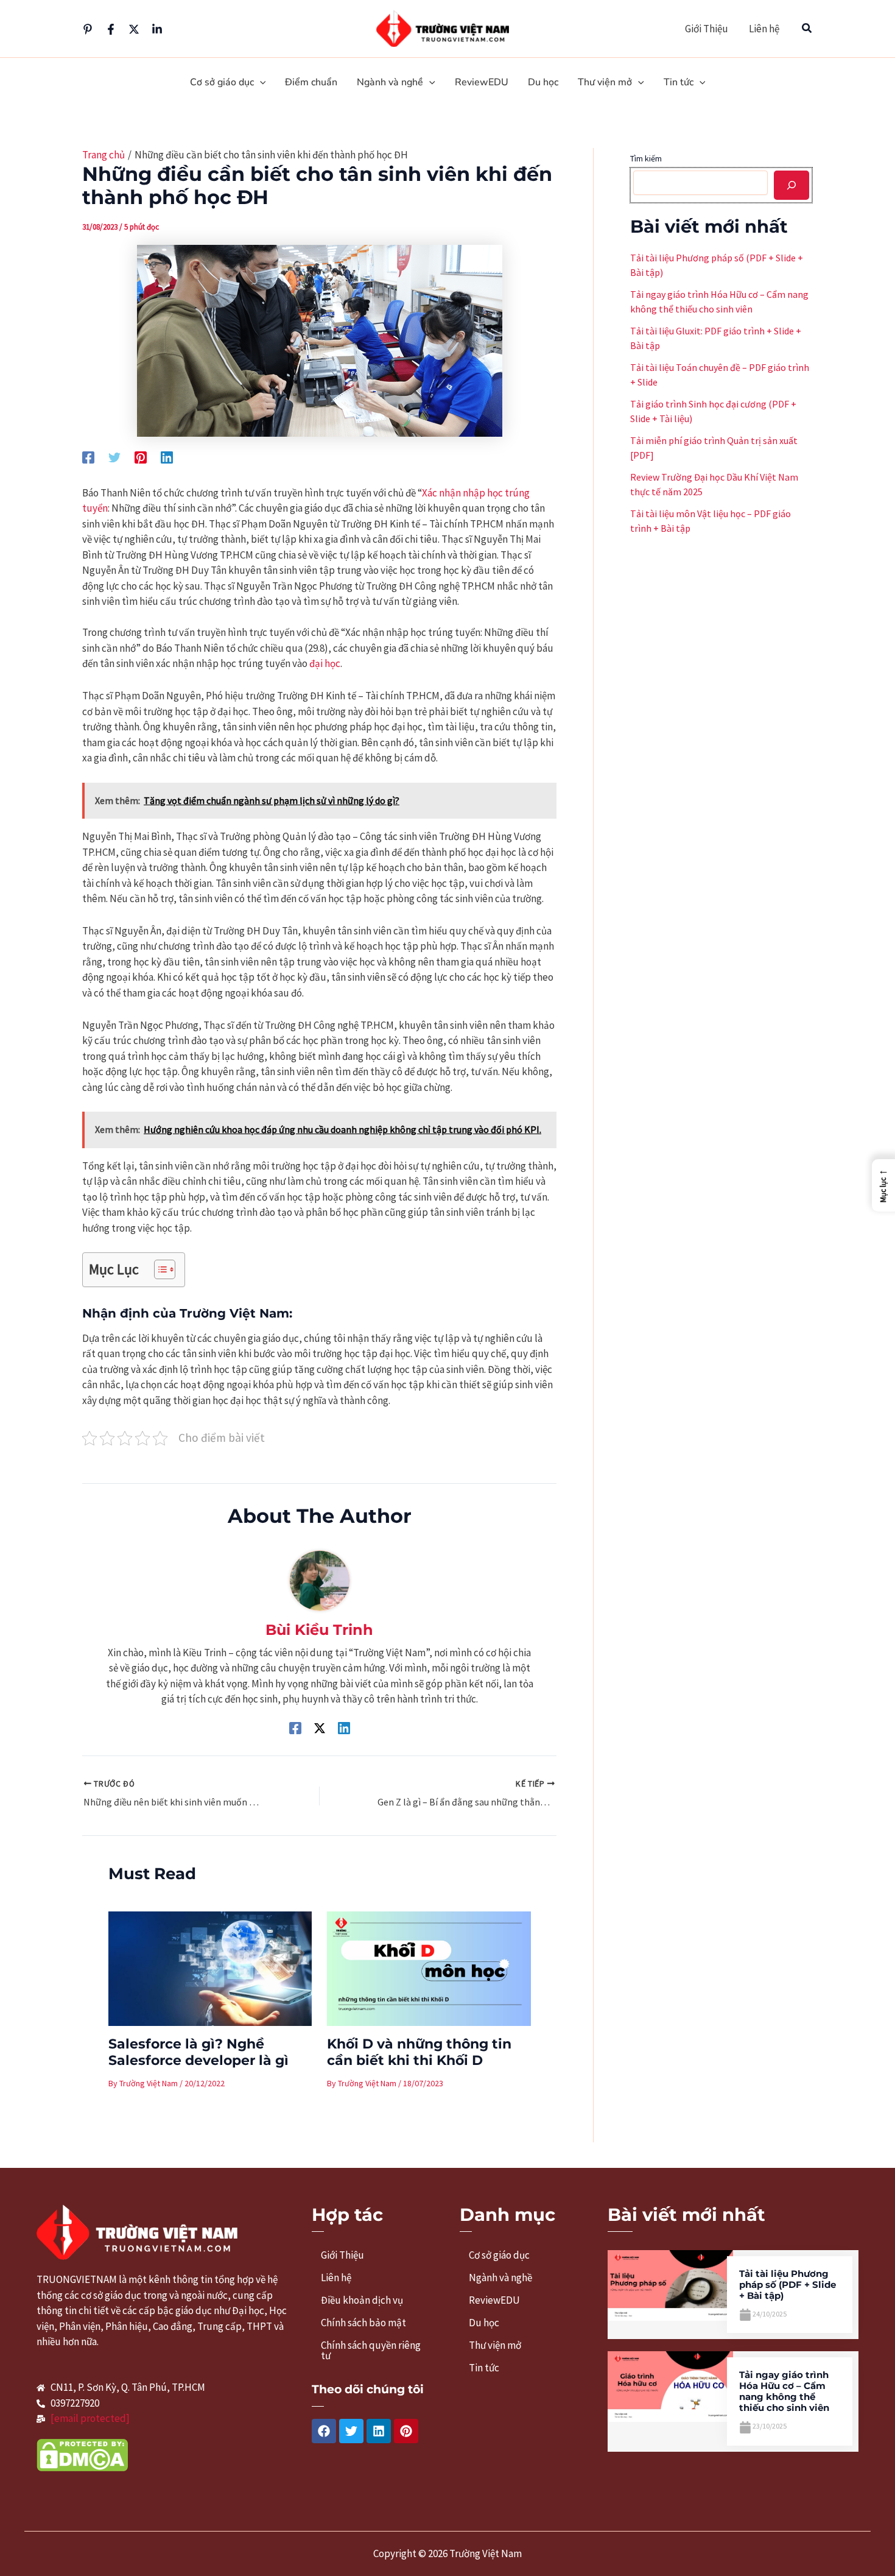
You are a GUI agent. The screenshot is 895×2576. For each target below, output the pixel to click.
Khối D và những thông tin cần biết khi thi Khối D (419, 2052)
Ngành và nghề (500, 2278)
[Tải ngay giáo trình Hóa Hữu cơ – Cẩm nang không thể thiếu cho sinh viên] (670, 2385)
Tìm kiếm (646, 158)
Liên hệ (764, 29)
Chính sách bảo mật (363, 2323)
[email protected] (90, 2418)
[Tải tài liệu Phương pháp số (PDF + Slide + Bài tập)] (670, 2284)
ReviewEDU (494, 2300)
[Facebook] (111, 29)
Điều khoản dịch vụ (362, 2300)
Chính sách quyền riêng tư (371, 2350)
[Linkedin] (157, 29)
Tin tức (484, 2368)
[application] (260, 83)
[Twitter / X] (320, 1727)
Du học (484, 2323)
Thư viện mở (495, 2345)
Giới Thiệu (707, 29)
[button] (807, 29)
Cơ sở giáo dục (499, 2255)
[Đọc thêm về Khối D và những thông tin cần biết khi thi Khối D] (429, 1967)
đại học (325, 663)
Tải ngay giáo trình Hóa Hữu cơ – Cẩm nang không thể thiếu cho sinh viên (784, 2391)
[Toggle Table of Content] (159, 1269)
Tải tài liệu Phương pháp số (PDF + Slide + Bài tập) (788, 2285)
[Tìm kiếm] (791, 185)
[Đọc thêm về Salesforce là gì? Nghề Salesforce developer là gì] (210, 1967)
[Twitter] (134, 29)
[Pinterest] (88, 29)
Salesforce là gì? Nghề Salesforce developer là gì (198, 2052)
